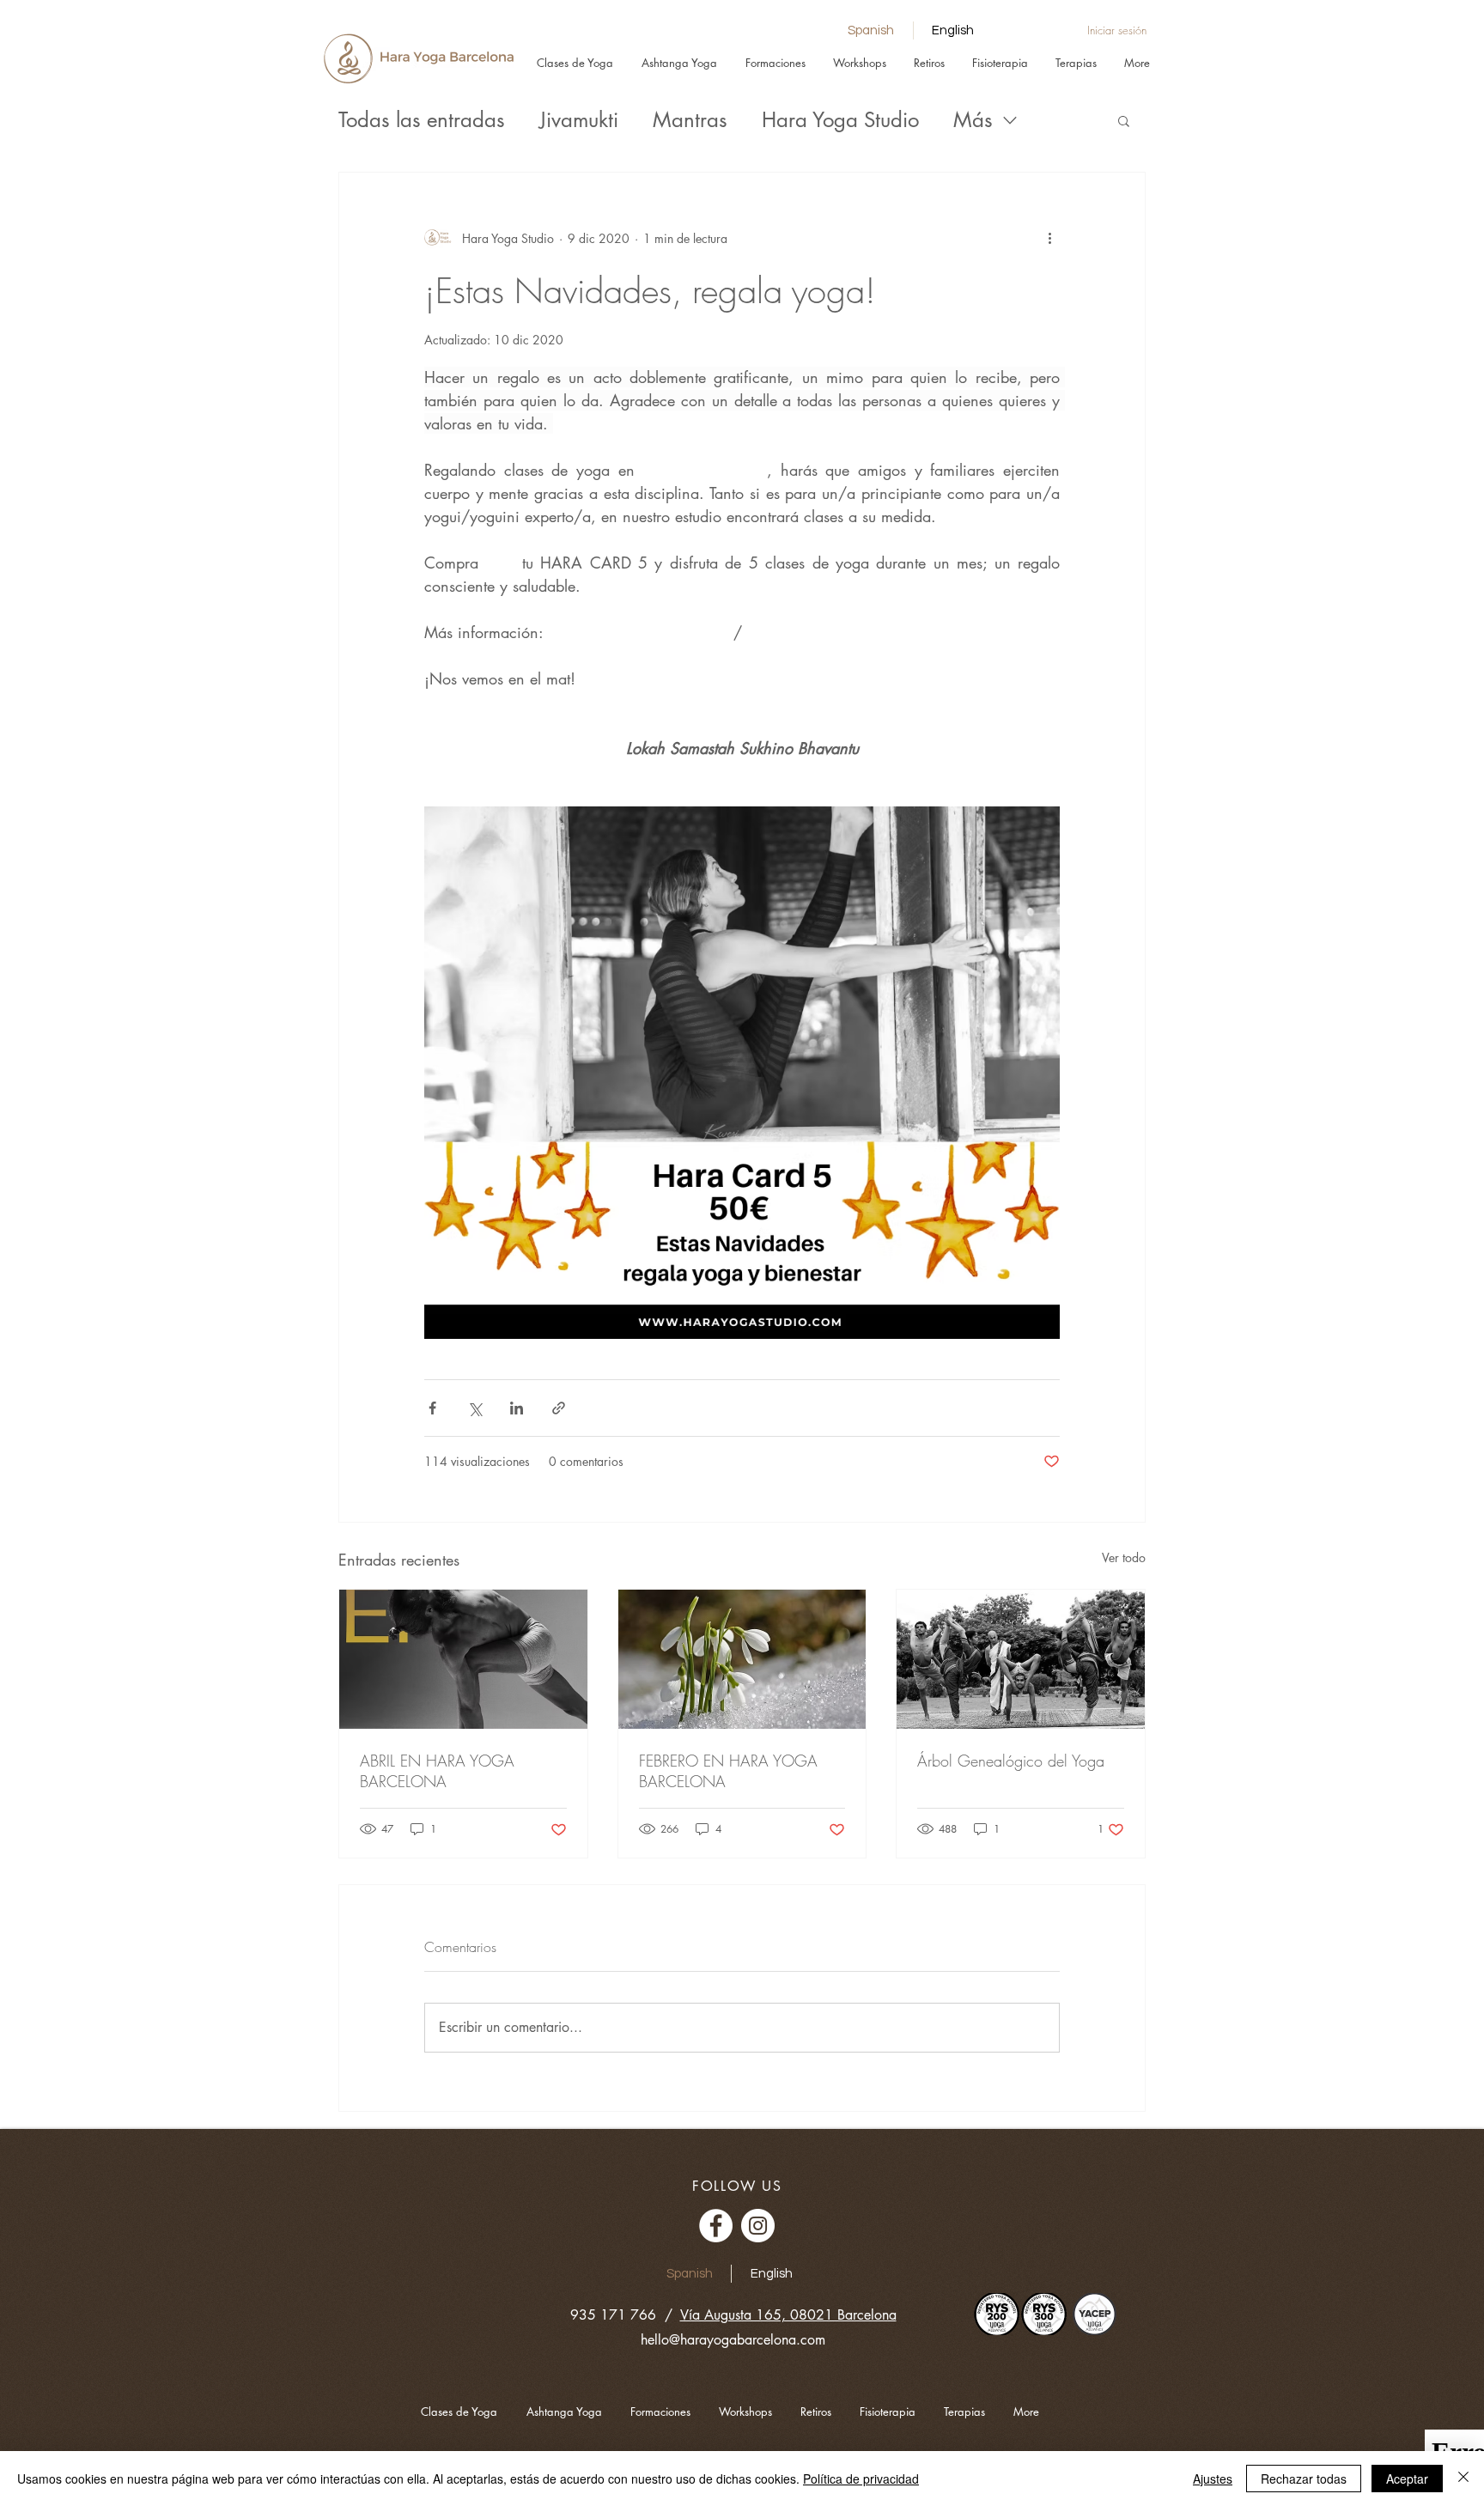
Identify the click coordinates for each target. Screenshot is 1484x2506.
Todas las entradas (422, 120)
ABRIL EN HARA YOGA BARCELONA (437, 1771)
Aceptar (1407, 2479)
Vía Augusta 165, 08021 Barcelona (788, 2315)
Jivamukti (579, 120)
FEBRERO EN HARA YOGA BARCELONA (728, 1771)
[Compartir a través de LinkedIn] (517, 1408)
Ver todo (1124, 1557)
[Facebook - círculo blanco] (716, 2226)
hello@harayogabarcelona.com (733, 2340)
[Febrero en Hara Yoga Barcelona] (742, 1659)
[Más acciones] (1049, 238)
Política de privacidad (861, 2479)
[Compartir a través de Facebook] (432, 1408)
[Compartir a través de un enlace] (559, 1408)
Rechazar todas (1304, 2479)
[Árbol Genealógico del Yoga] (1021, 1659)
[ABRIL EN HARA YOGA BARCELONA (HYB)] (463, 1659)
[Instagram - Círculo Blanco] (758, 2226)
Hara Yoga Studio (840, 120)
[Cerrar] (1463, 2479)
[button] (1124, 120)
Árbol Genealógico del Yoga (1011, 1761)
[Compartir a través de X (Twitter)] (474, 1408)
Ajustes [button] (1213, 2479)
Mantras (690, 120)
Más (973, 120)
